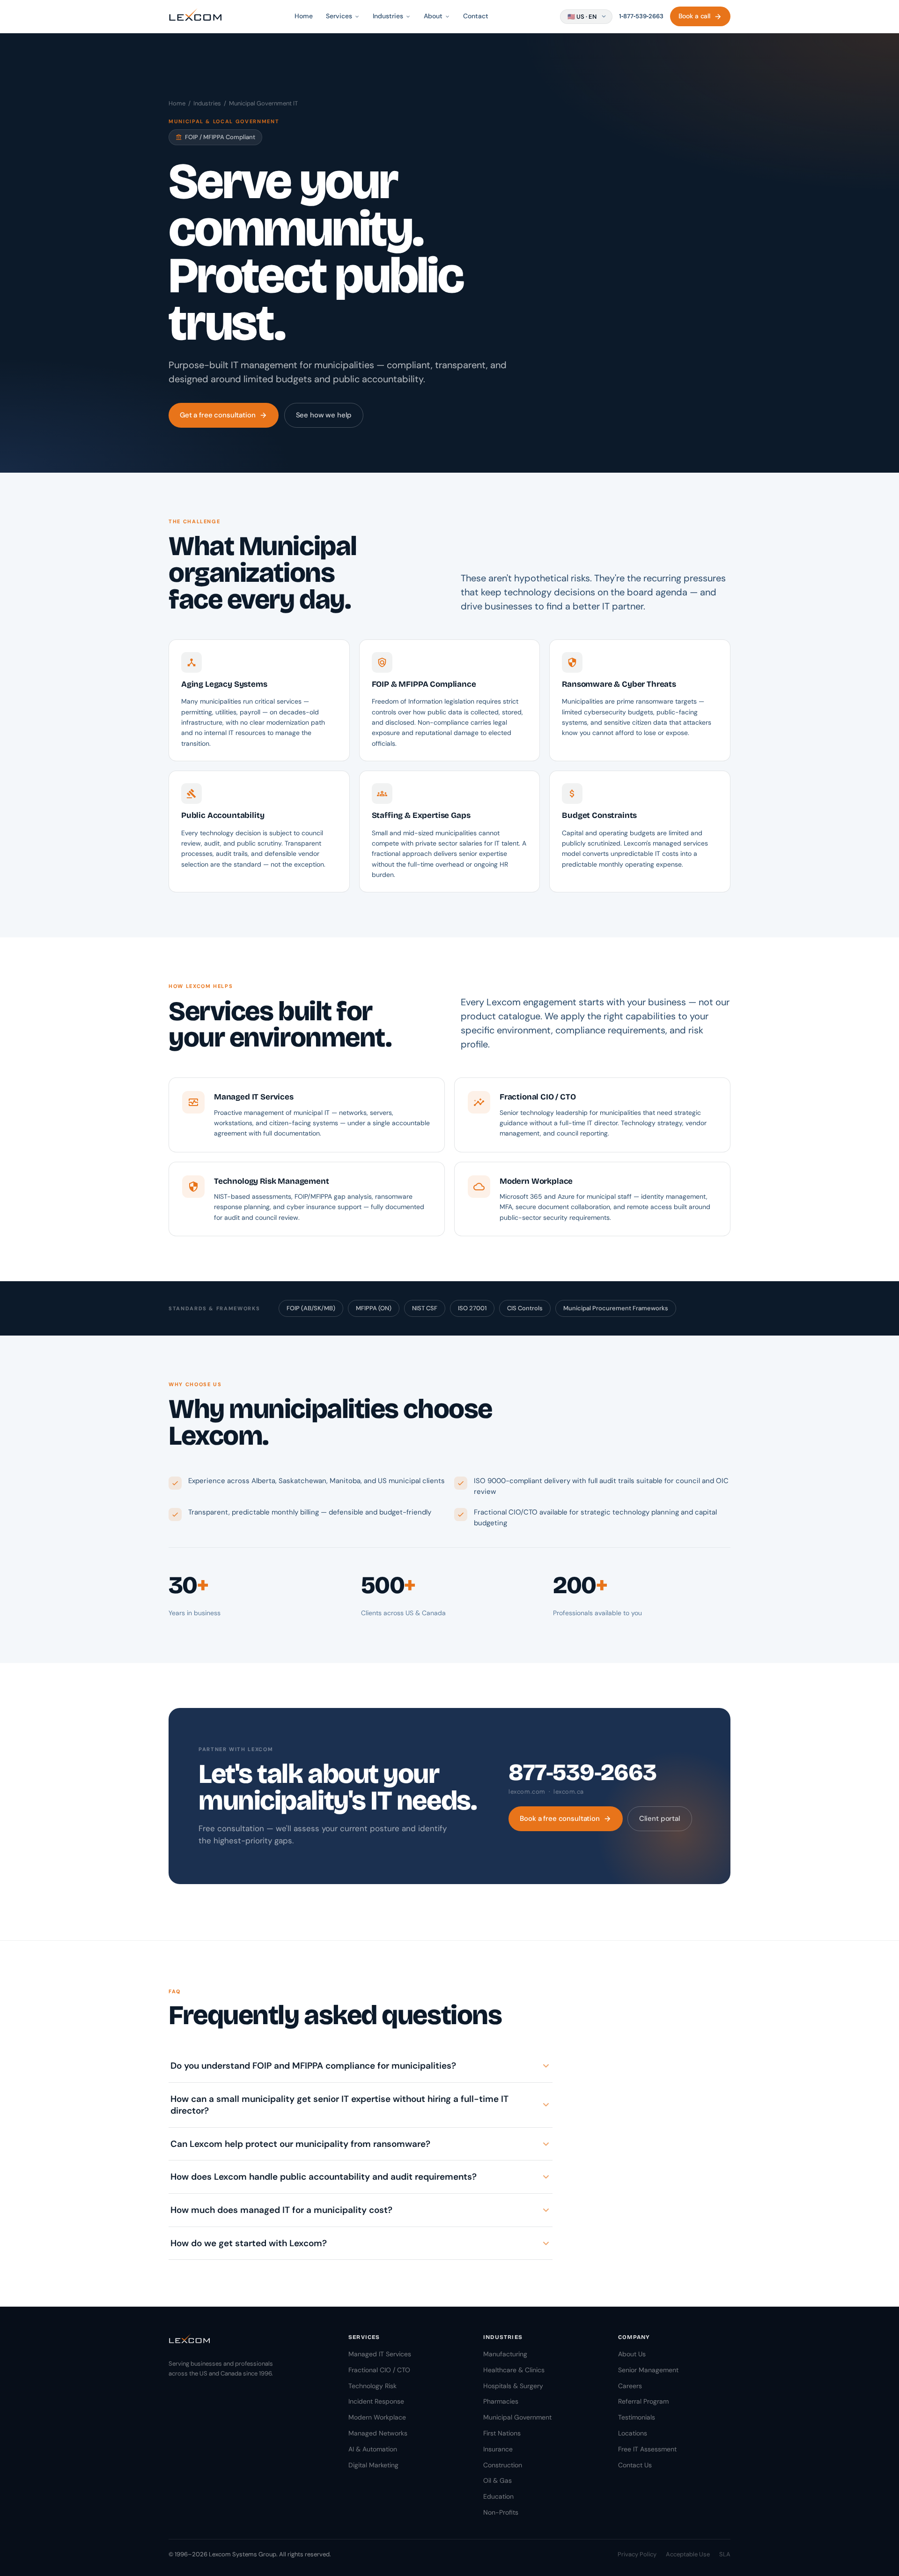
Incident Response (376, 2401)
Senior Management (648, 2370)
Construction (503, 2465)
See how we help (324, 415)
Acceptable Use (688, 2554)
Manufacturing (505, 2354)
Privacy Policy (637, 2554)
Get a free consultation (224, 415)
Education (498, 2496)
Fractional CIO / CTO (379, 2370)
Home (304, 16)
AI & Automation (373, 2449)
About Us (632, 2354)
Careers (630, 2386)
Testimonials (637, 2417)
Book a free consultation (565, 1819)
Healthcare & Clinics (514, 2370)
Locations (633, 2433)
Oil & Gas (497, 2480)
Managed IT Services (380, 2354)
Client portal (660, 1819)
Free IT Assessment (647, 2449)
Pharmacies (501, 2401)
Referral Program (643, 2401)
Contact (476, 16)
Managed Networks (378, 2433)
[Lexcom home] (195, 16)
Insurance (498, 2449)
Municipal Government (517, 2417)
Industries (207, 103)
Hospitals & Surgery (513, 2386)
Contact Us (635, 2465)
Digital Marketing (373, 2465)
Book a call (700, 16)
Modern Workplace (377, 2417)
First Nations (502, 2433)
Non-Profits (501, 2512)
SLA (725, 2554)
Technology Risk (372, 2386)
